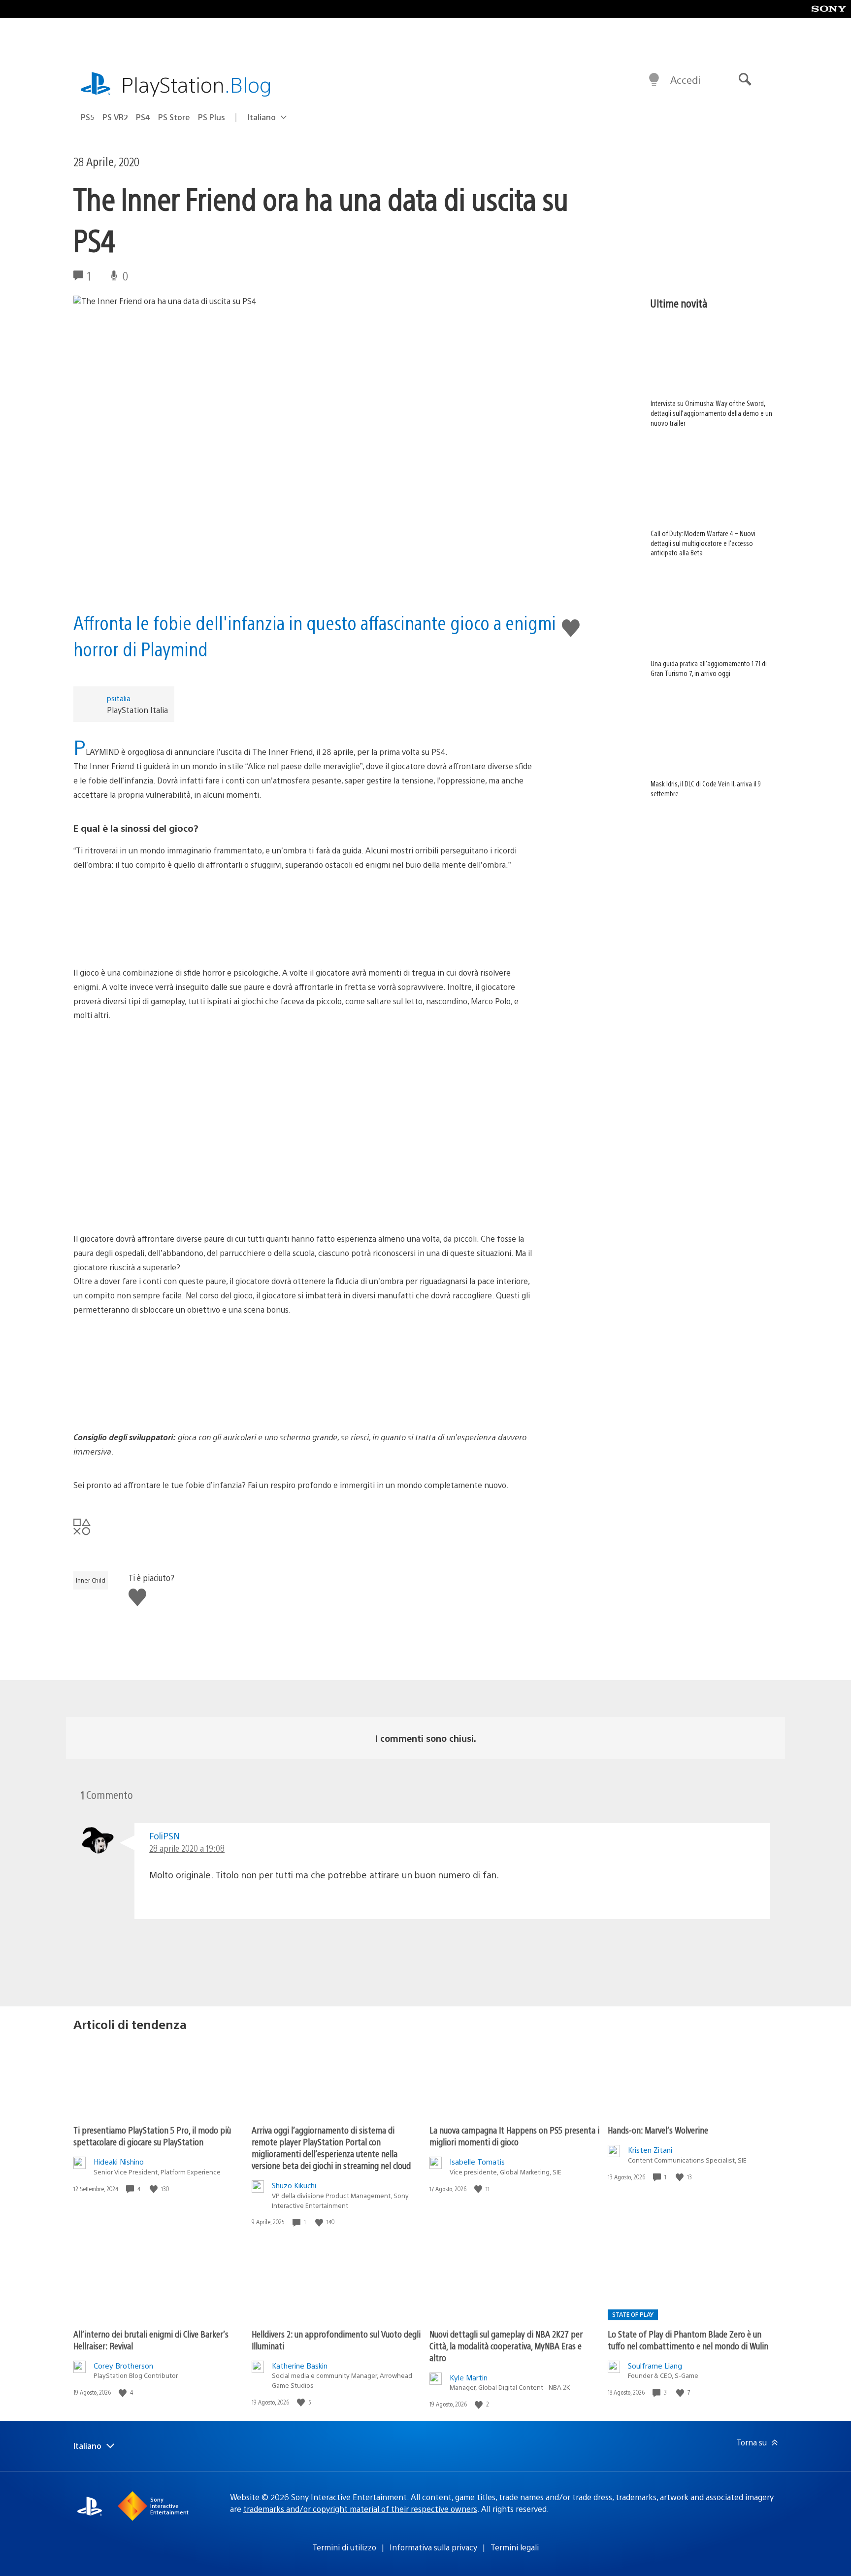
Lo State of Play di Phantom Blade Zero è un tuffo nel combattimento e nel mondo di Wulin (688, 2340)
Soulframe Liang (655, 2365)
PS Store (174, 117)
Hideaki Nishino (119, 2161)
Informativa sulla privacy (433, 2547)
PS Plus (212, 117)
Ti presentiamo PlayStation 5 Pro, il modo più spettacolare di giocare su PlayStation (152, 2136)
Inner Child (91, 1580)
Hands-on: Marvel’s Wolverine (658, 2130)
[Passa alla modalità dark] (654, 80)
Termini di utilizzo (344, 2547)
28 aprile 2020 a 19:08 (187, 1848)
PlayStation (196, 84)
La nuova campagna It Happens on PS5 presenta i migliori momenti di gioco (514, 2136)
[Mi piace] (155, 2189)
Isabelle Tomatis (477, 2161)
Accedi (685, 80)
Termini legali (515, 2547)
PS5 (88, 117)
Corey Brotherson (123, 2365)
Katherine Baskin (300, 2365)
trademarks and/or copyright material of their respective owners (360, 2509)
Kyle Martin (469, 2377)
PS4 (143, 117)
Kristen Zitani (650, 2150)
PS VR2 (115, 117)
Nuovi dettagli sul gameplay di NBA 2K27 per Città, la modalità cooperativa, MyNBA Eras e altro (506, 2346)
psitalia (119, 698)
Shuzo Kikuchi (294, 2185)
